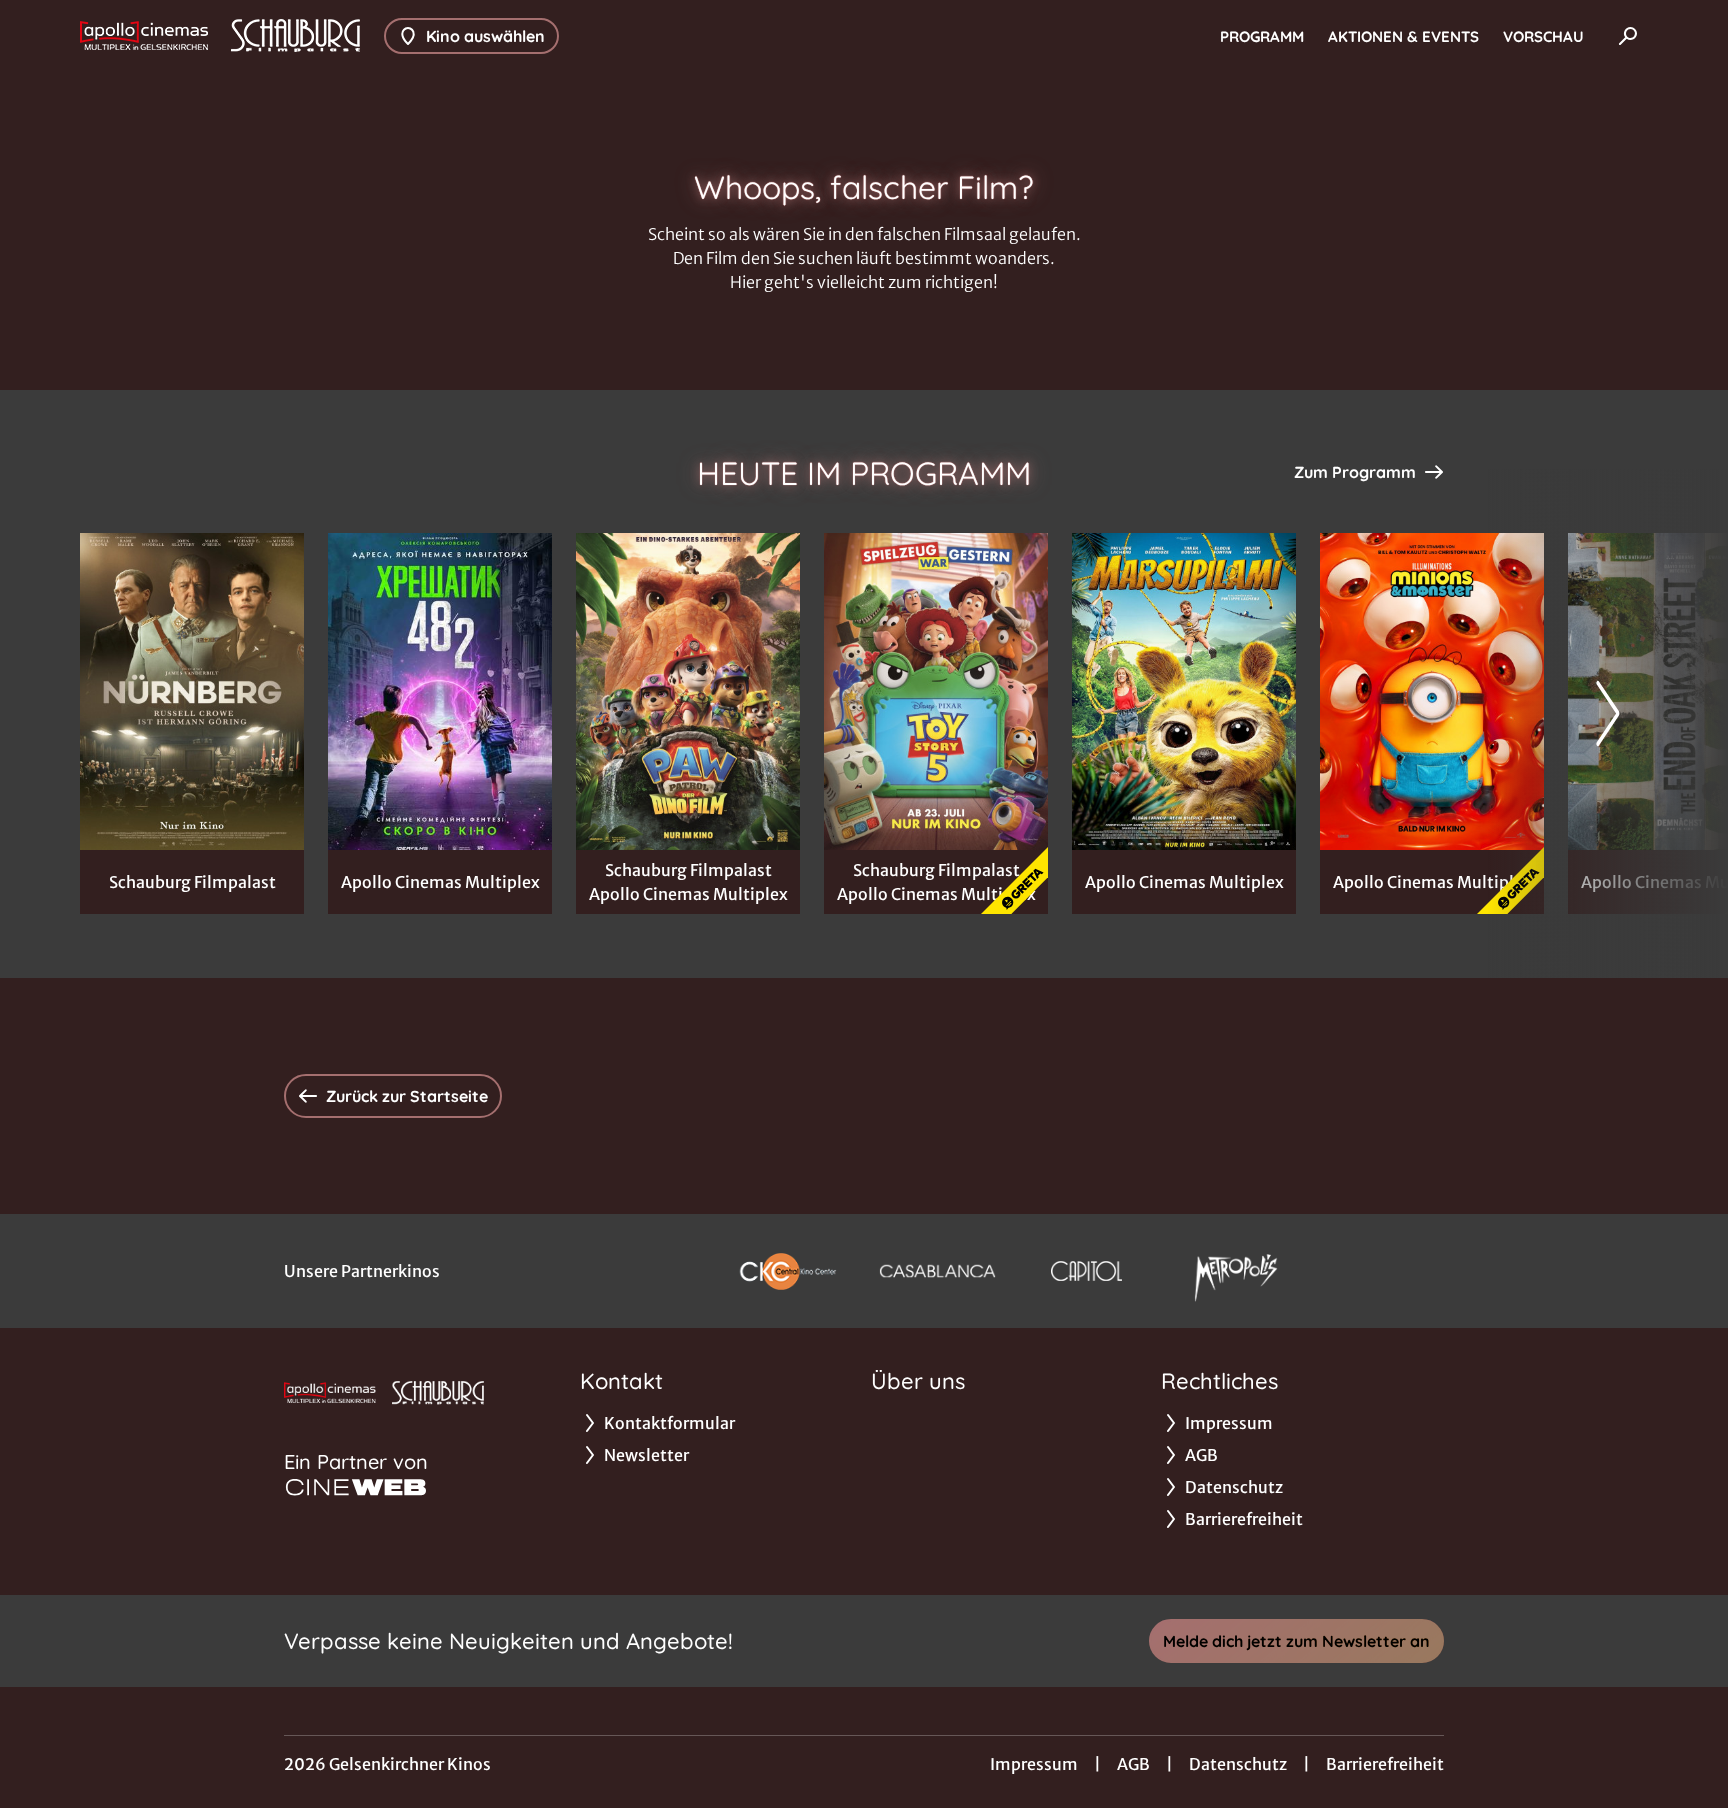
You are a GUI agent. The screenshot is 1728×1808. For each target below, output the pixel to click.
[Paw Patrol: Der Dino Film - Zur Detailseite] (688, 691)
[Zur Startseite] (220, 36)
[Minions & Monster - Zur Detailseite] (1432, 691)
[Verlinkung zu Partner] (787, 1271)
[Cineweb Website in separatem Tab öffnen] (356, 1487)
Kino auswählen (485, 36)
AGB (1133, 1764)
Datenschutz (1238, 1764)
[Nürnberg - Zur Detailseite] (192, 691)
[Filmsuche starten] (1628, 36)
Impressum (1034, 1764)
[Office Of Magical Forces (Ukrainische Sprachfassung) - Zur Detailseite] (440, 691)
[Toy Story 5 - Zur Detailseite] (936, 691)
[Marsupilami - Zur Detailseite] (1184, 691)
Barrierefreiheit (1385, 1764)
